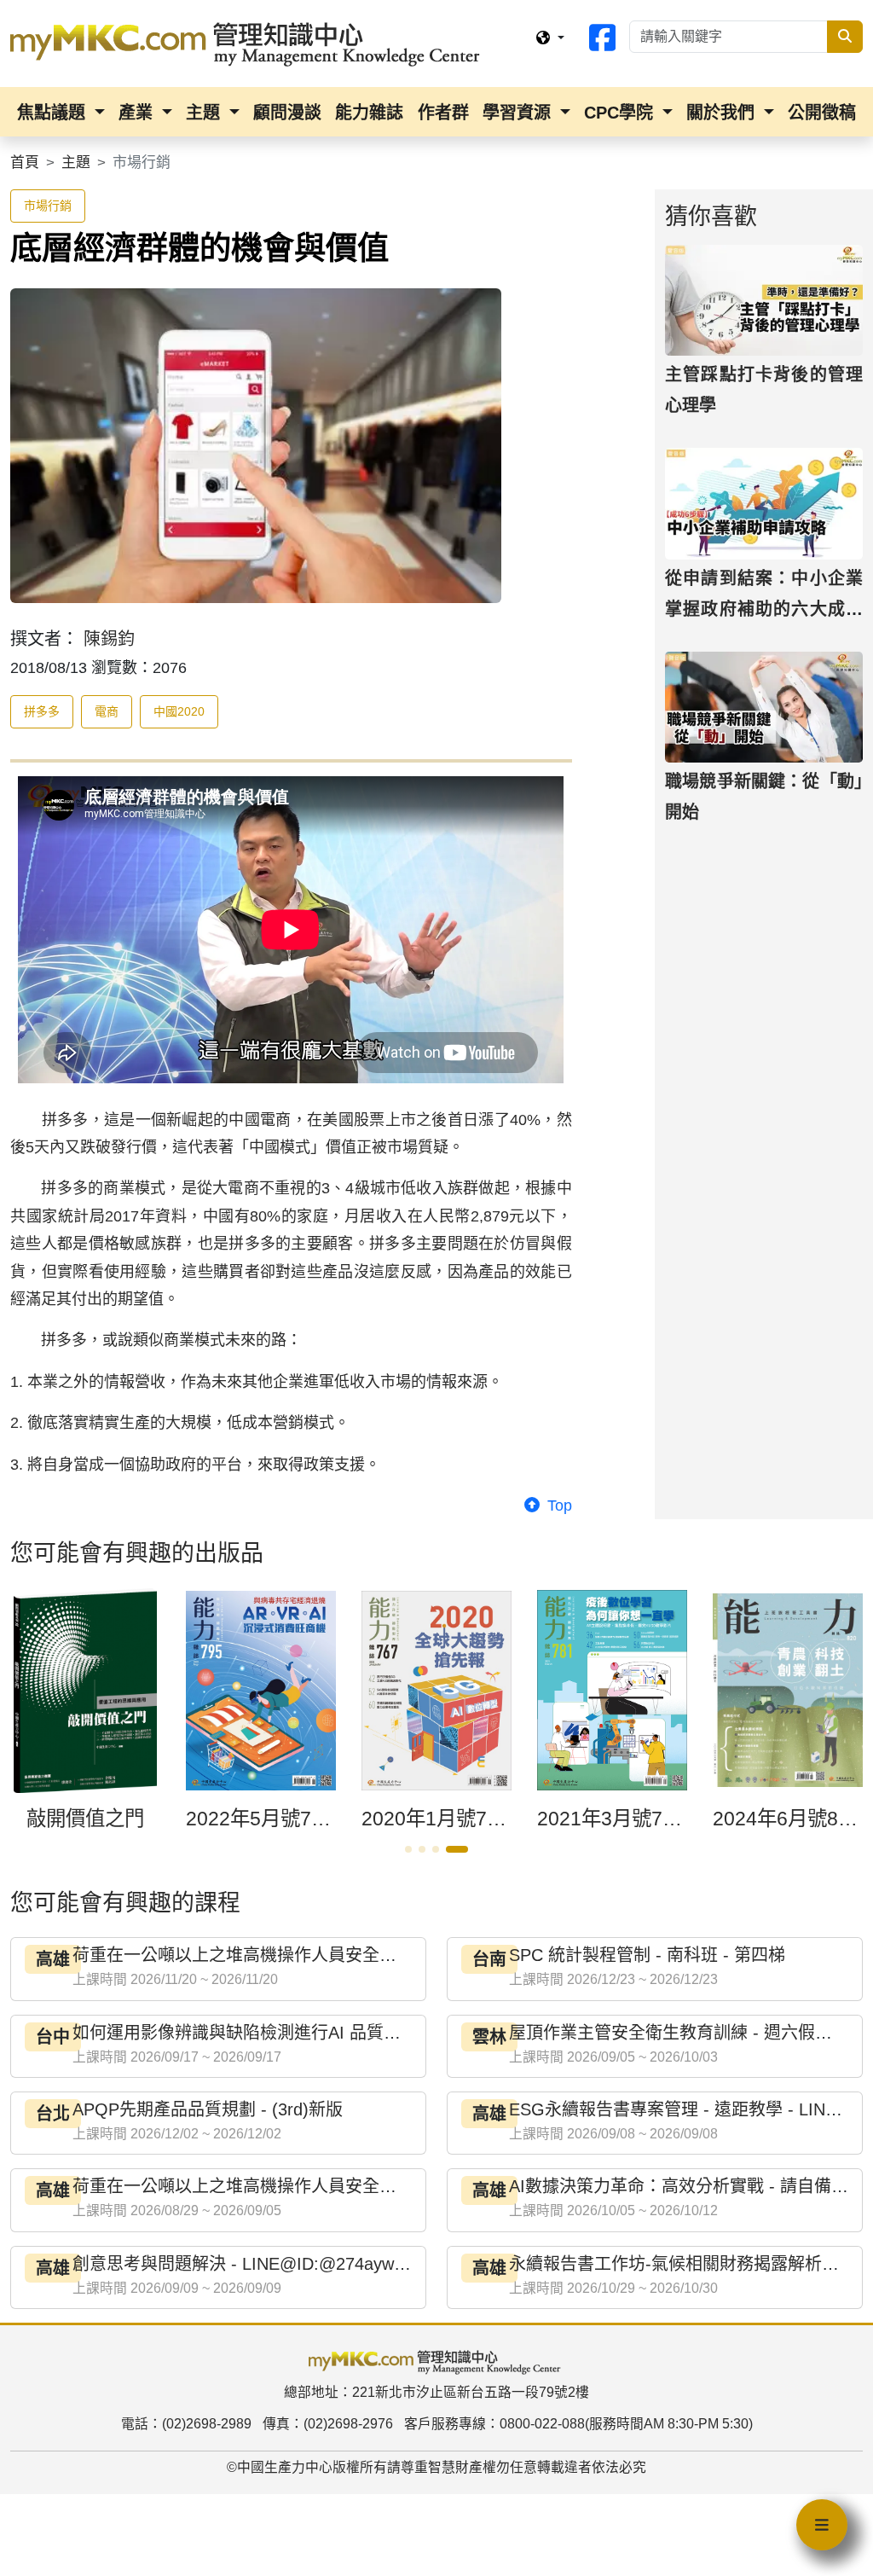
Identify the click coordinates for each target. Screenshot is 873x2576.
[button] (408, 1849)
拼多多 (42, 711)
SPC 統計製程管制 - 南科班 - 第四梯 (647, 1955)
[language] (550, 38)
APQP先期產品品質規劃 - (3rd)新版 (208, 2109)
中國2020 (179, 711)
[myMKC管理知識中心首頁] (249, 43)
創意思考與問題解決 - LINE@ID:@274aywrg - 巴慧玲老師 (292, 2264)
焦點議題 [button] (54, 113)
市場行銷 (48, 206)
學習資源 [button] (519, 113)
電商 (107, 711)
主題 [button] (205, 113)
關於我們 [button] (723, 113)
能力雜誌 (369, 113)
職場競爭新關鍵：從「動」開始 (764, 797)
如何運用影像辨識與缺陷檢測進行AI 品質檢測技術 (262, 2033)
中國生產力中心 (285, 2467)
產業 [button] (138, 113)
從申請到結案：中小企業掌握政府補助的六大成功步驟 (764, 609)
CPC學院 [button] (621, 113)
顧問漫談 (287, 113)
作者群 (443, 113)
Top (558, 1506)
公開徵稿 (822, 113)
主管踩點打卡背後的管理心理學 (764, 390)
